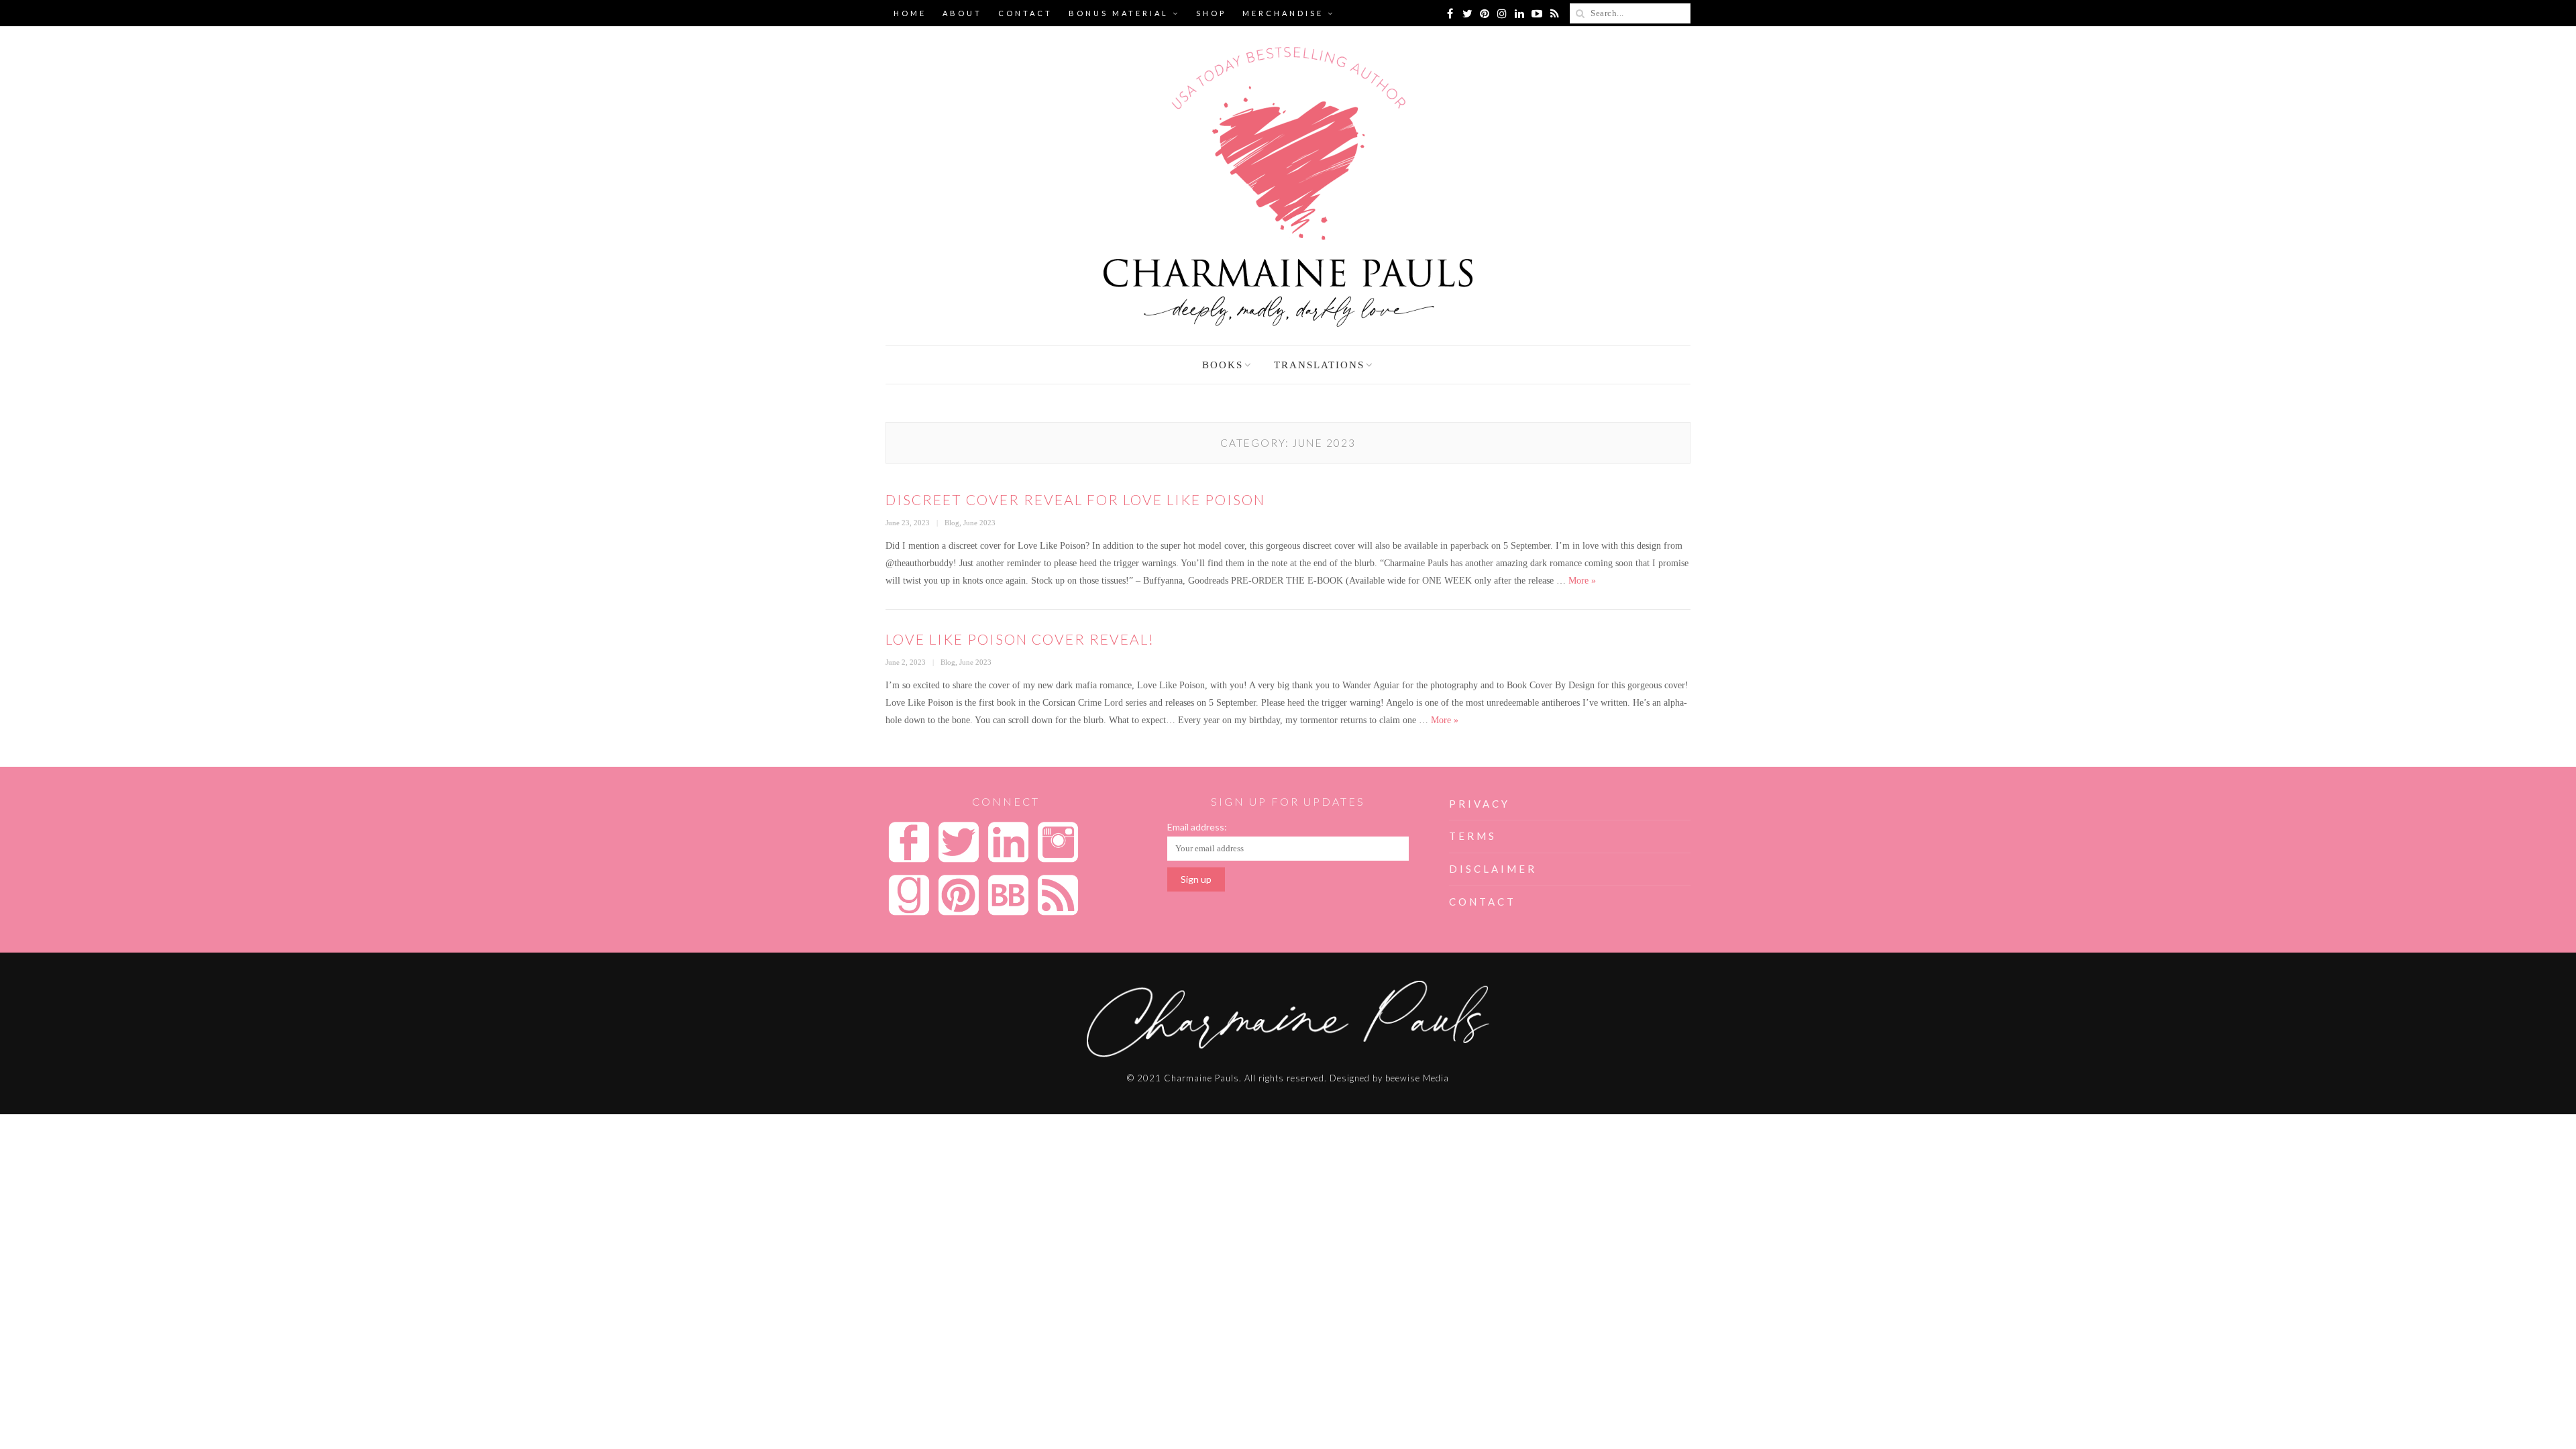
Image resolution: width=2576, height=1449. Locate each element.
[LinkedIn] (1519, 13)
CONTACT (1483, 902)
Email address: (1197, 827)
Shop (1211, 13)
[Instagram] (1502, 13)
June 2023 (979, 523)
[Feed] (1554, 13)
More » (1582, 581)
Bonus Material (1119, 13)
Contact (1025, 13)
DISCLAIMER (1493, 869)
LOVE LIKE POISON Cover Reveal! (1020, 639)
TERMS (1473, 836)
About (962, 13)
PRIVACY (1480, 804)
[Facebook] (1450, 13)
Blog (952, 523)
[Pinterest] (1485, 13)
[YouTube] (1537, 13)
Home (910, 13)
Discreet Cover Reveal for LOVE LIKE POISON (1075, 499)
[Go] (1580, 13)
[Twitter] (1467, 13)
